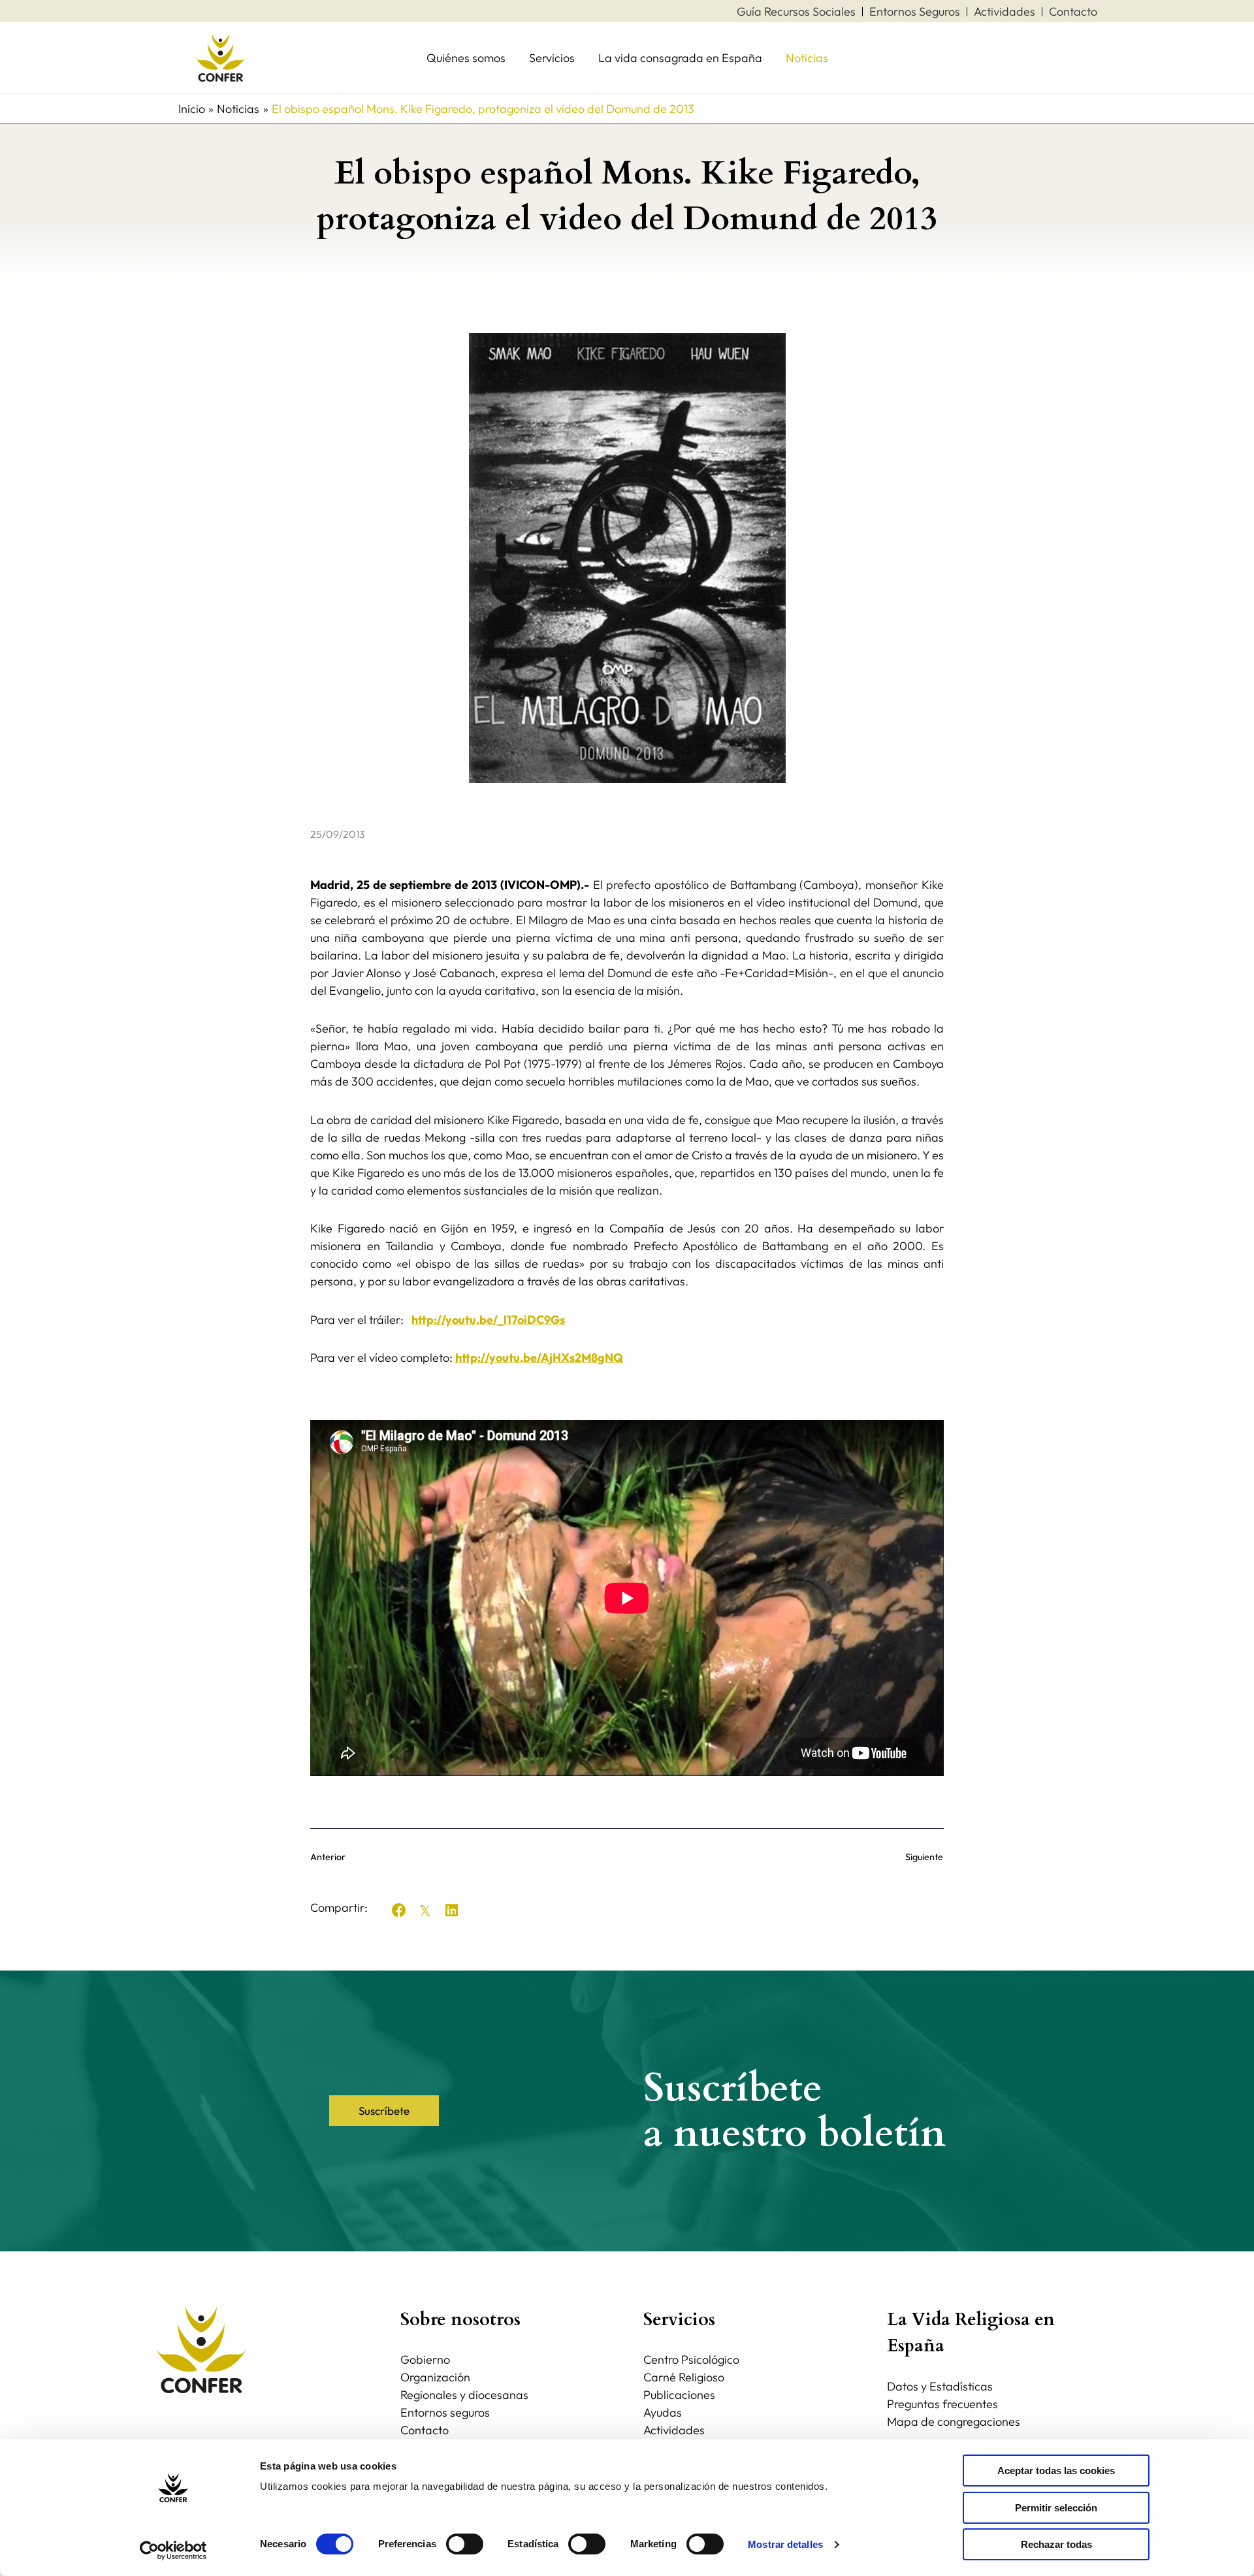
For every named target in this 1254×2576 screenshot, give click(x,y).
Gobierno (425, 2359)
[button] (399, 1910)
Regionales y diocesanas (464, 2395)
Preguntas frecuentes (942, 2404)
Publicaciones (679, 2395)
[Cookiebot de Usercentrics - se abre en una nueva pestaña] (173, 2551)
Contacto (425, 2430)
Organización (435, 2377)
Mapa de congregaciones (954, 2422)
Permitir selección (1056, 2508)
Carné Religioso (684, 2377)
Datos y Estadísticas (940, 2386)
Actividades (674, 2430)
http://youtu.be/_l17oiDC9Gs (488, 1320)
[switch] (465, 2544)
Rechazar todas (1056, 2544)
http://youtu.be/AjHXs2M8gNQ (539, 1358)
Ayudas (663, 2412)
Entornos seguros (445, 2412)
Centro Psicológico (691, 2359)
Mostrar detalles (785, 2544)
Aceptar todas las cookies (1056, 2471)
